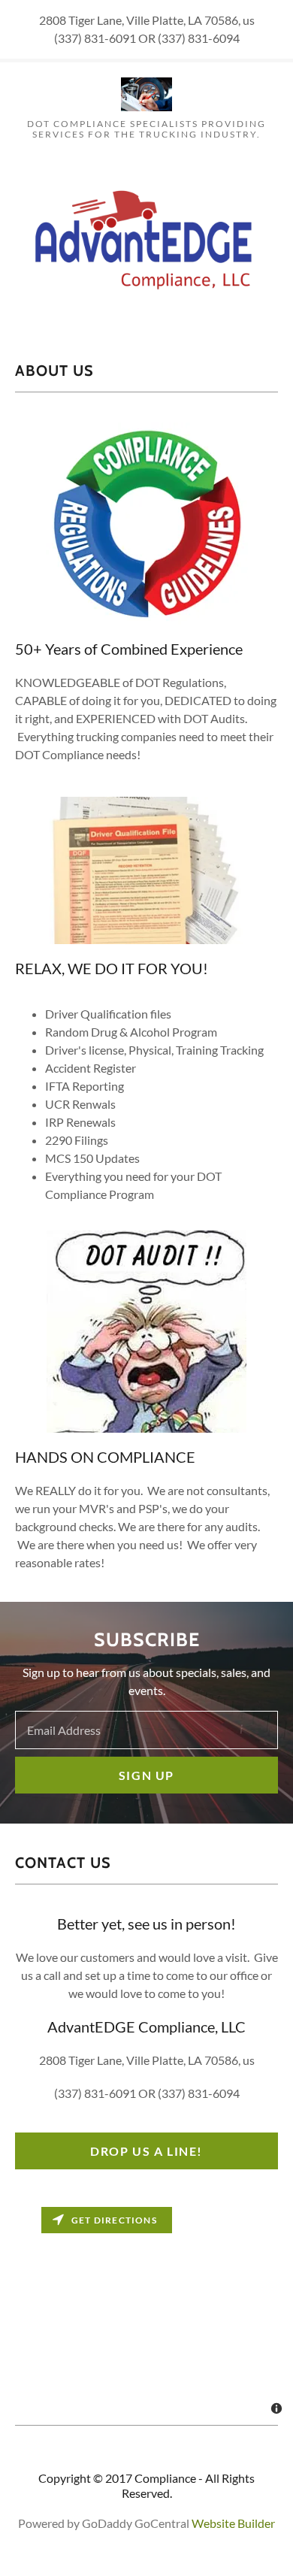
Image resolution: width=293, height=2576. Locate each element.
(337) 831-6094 (199, 38)
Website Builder (233, 2523)
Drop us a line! (146, 2151)
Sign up (146, 1775)
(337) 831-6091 (95, 38)
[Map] (146, 2312)
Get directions (114, 2220)
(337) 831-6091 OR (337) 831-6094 (147, 2093)
